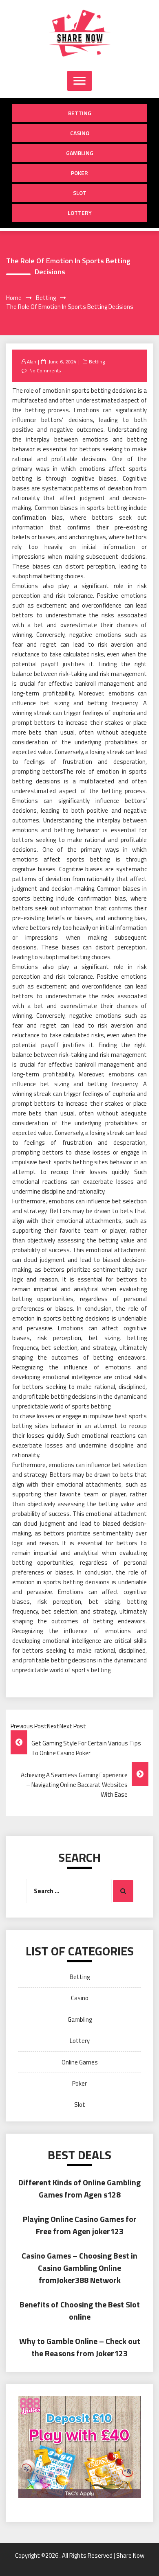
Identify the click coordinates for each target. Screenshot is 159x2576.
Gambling (80, 153)
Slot (80, 193)
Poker (79, 173)
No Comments (45, 371)
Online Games (80, 2062)
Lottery (80, 213)
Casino (80, 133)
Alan (32, 362)
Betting (80, 113)
